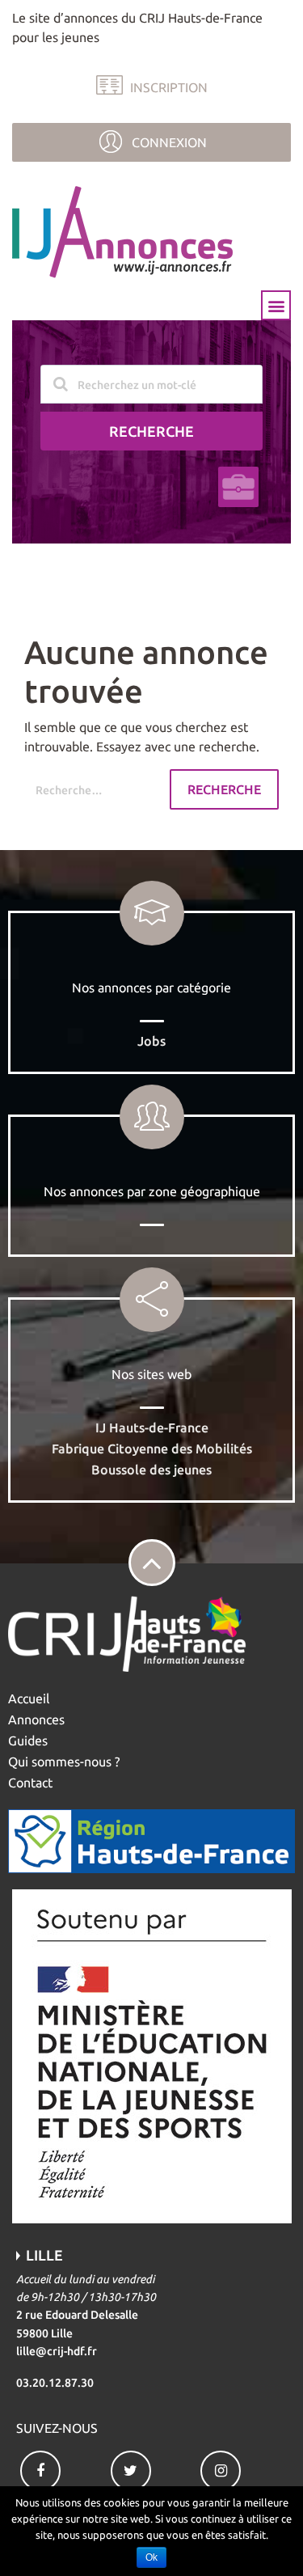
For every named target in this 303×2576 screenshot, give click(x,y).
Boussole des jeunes (151, 1470)
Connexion (169, 142)
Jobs (151, 1041)
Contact (30, 1783)
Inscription (169, 87)
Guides (28, 1741)
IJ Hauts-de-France (152, 1428)
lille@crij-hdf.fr (57, 2351)
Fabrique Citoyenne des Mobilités (152, 1449)
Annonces (36, 1719)
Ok (151, 2557)
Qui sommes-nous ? (64, 1762)
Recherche (151, 431)
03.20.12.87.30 (55, 2383)
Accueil (29, 1698)
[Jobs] (238, 487)
